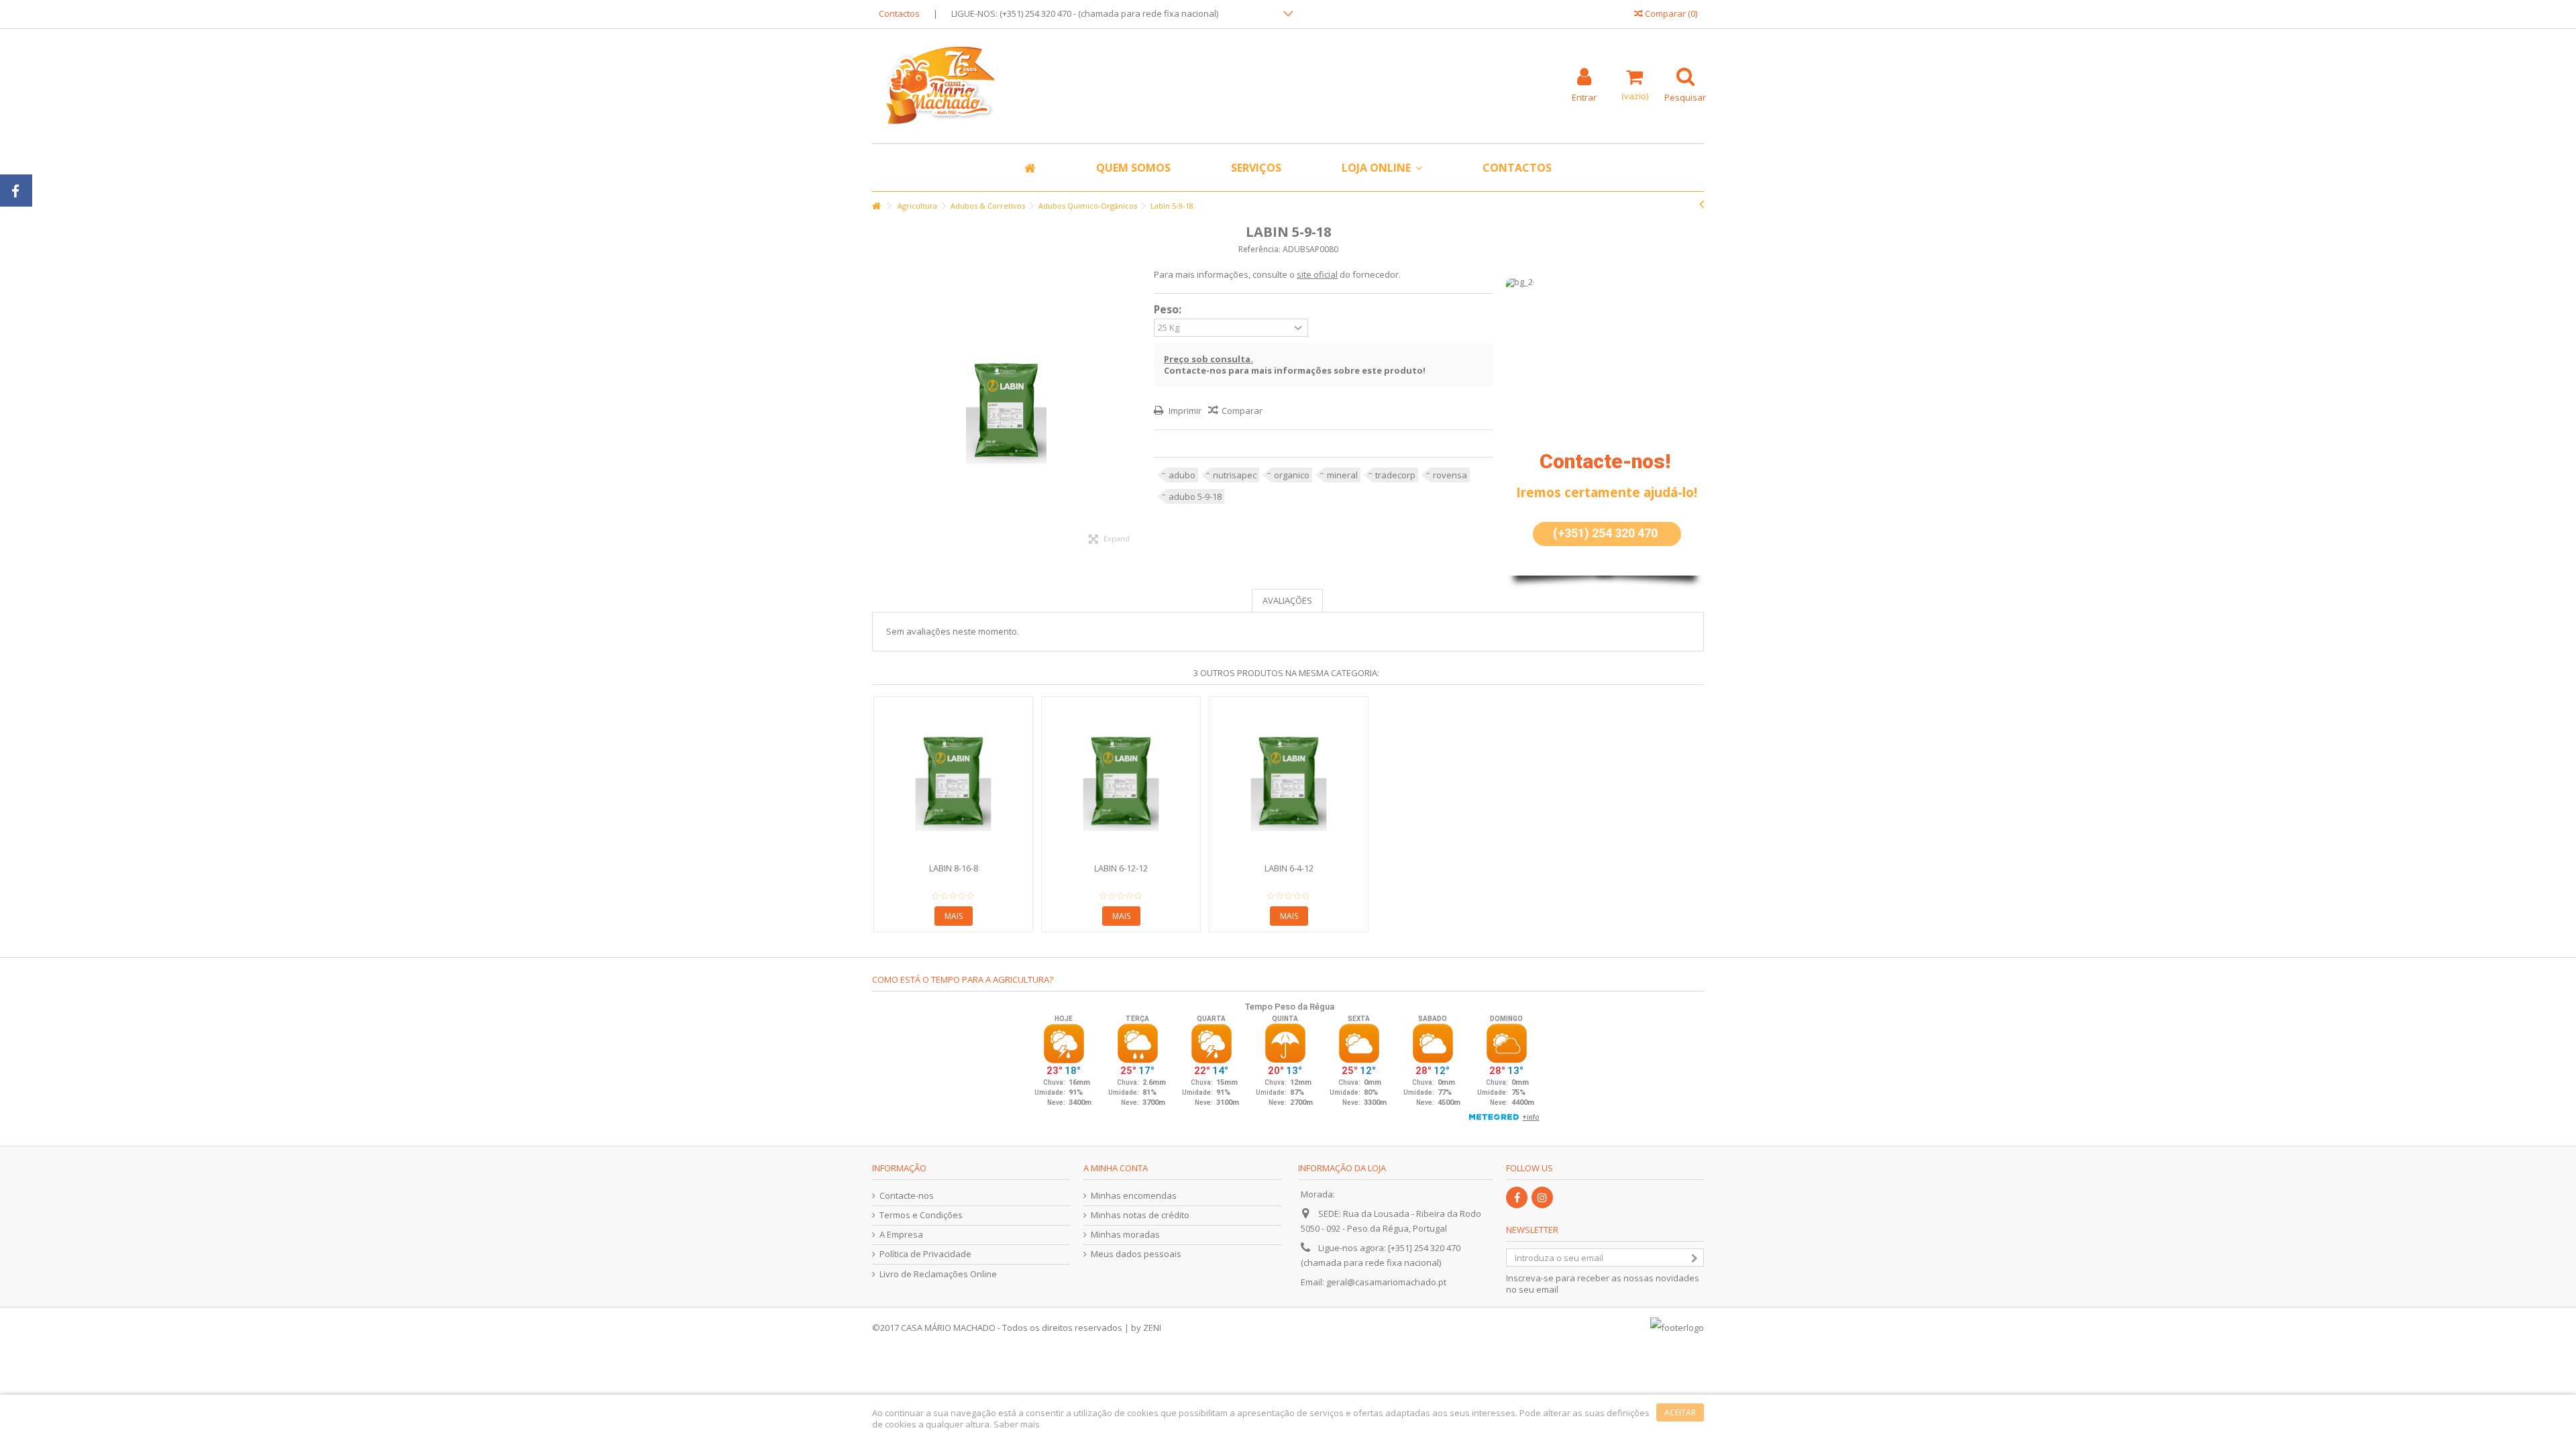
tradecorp (1395, 475)
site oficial (1317, 274)
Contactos (899, 13)
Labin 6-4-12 (1289, 868)
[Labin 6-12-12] (1121, 781)
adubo (1182, 475)
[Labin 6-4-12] (1289, 781)
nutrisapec (1235, 475)
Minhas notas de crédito (1140, 1215)
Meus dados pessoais (1136, 1254)
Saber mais (1017, 1424)
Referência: (1259, 249)
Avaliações (1287, 600)
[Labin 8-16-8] (953, 781)
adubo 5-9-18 (1195, 496)
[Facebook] (1517, 1197)
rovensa (1450, 475)
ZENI (1152, 1328)
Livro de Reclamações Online (938, 1274)
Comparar (1242, 411)
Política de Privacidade (925, 1254)
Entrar (1584, 96)
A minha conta (1116, 1168)
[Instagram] (1542, 1197)
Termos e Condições (921, 1215)
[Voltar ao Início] (876, 206)
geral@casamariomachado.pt (1386, 1282)
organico (1292, 475)
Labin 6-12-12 (1121, 868)
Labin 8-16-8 (954, 868)
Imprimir (1184, 411)
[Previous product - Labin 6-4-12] (1702, 204)
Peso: (1169, 310)
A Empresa (901, 1235)
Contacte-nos (907, 1196)
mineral (1342, 475)
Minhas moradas (1125, 1235)
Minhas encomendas (1134, 1196)
